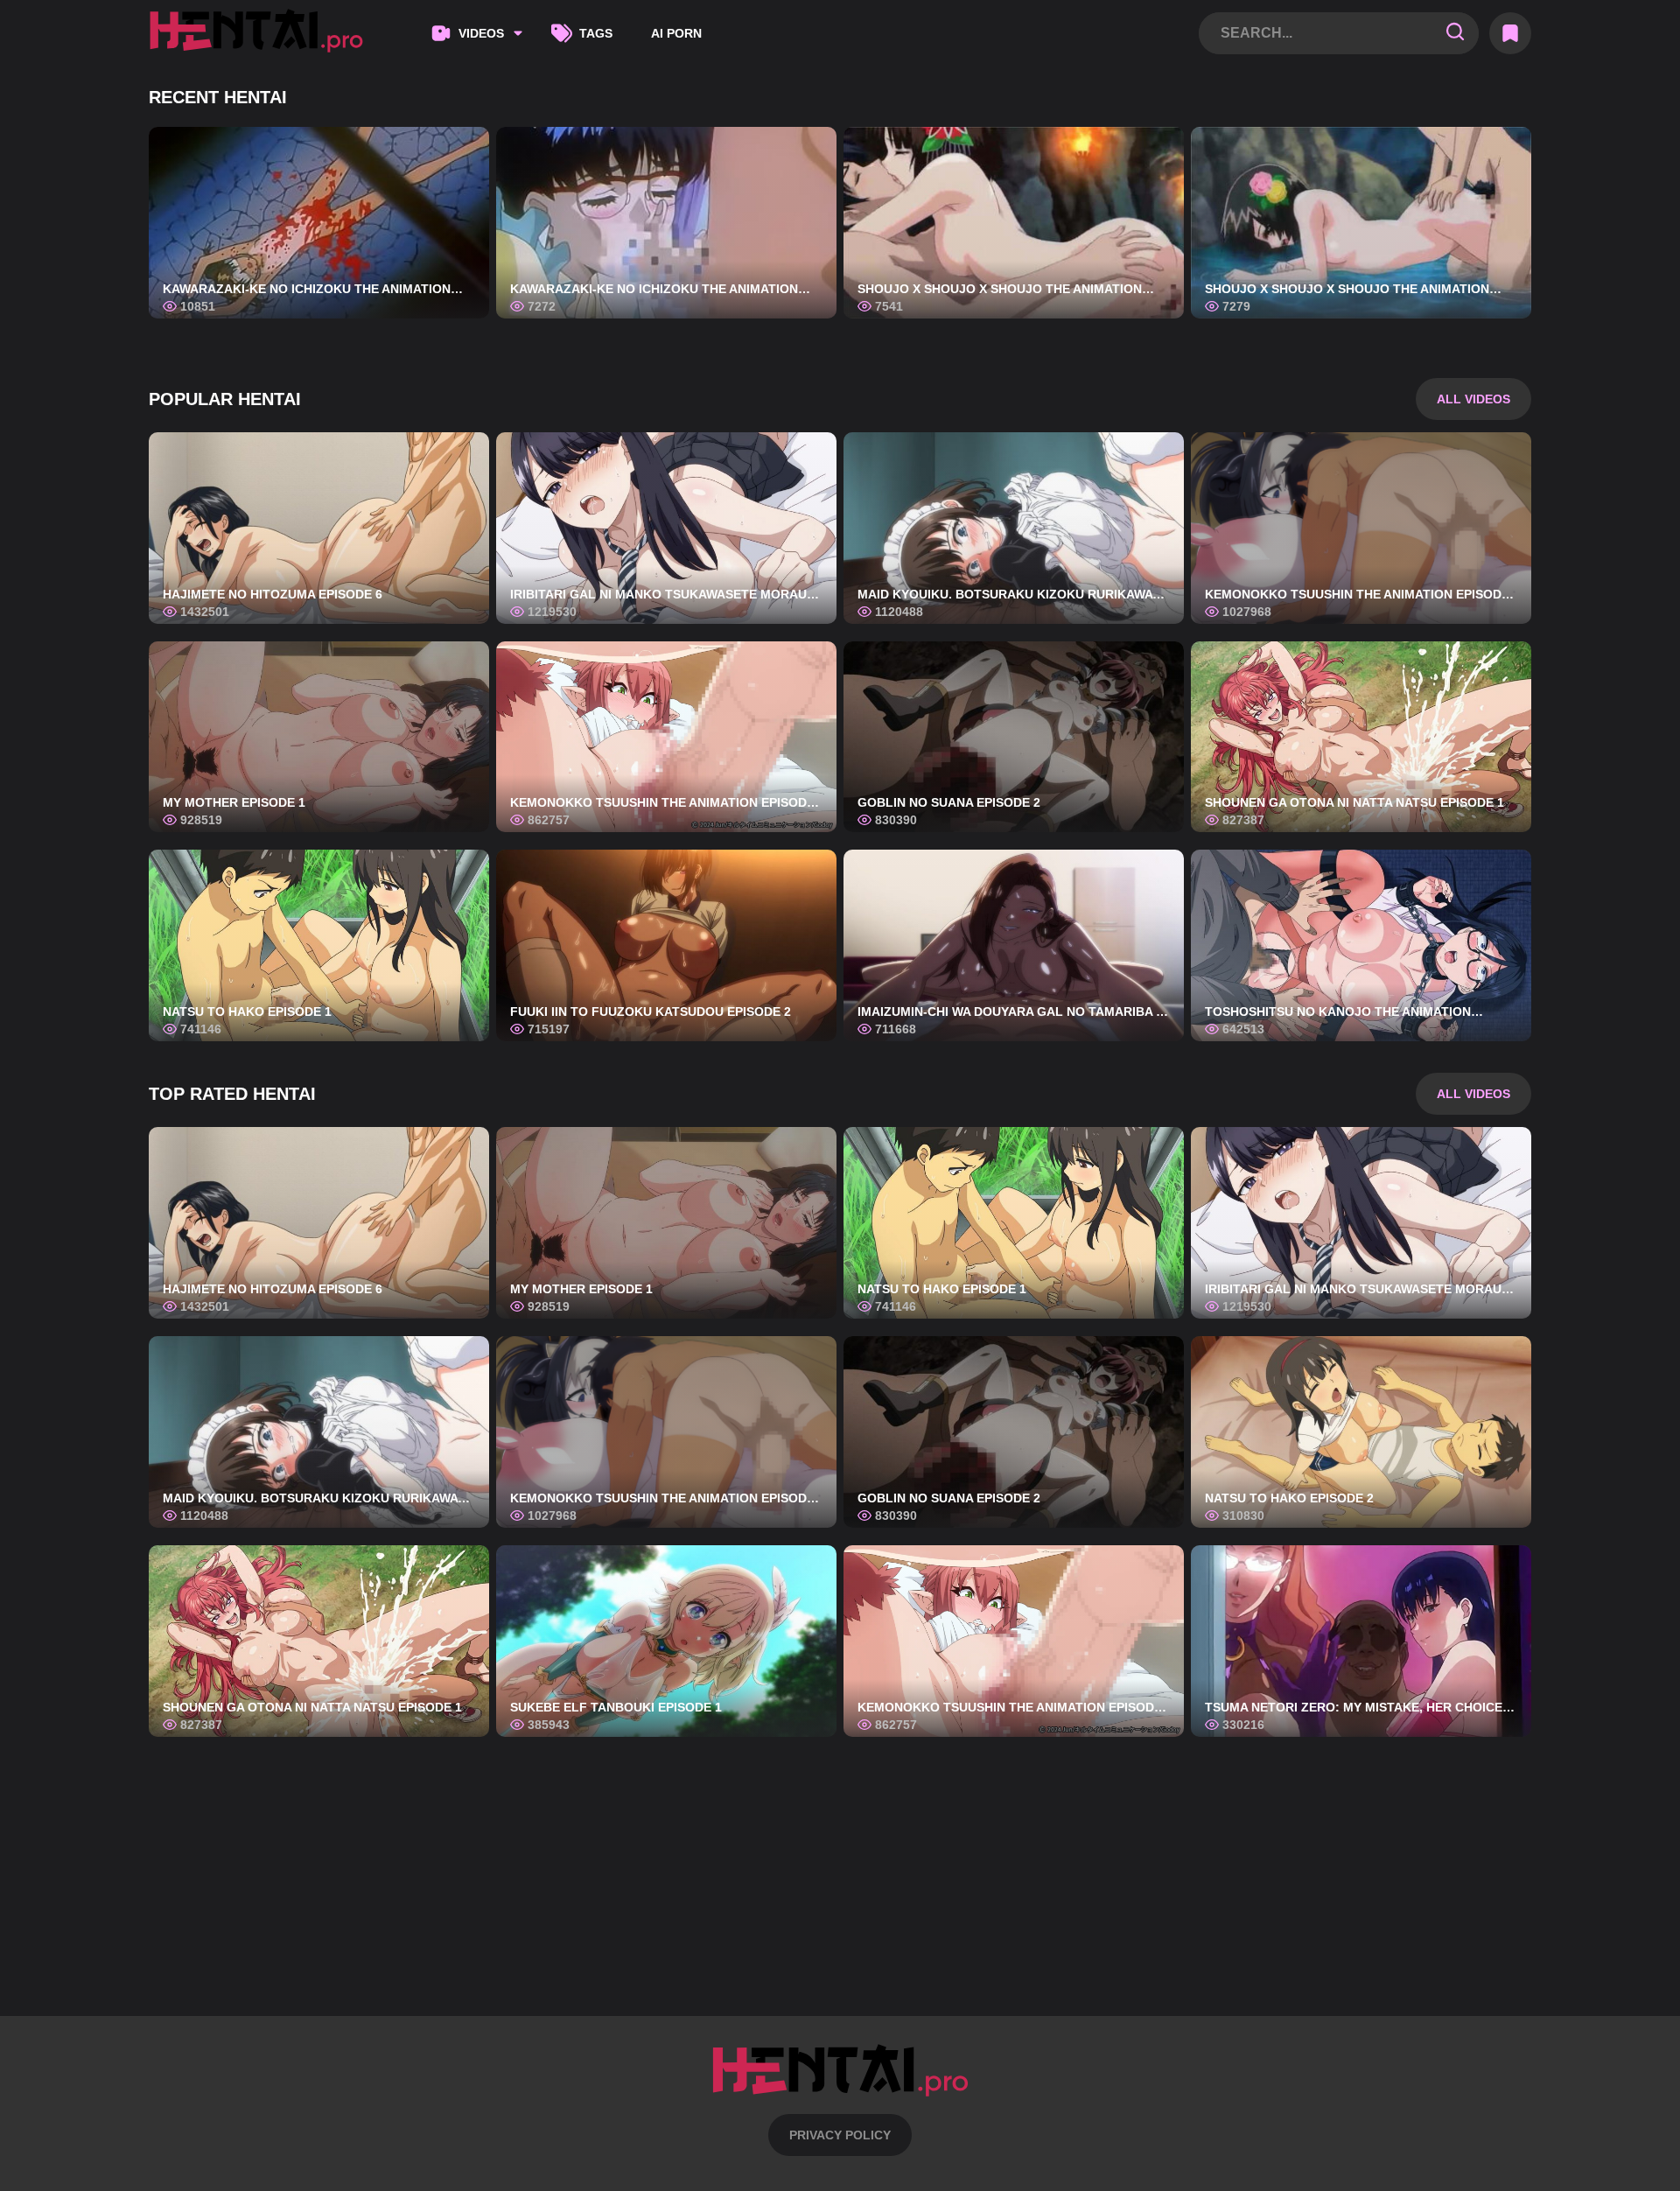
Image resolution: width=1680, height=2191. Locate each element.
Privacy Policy (840, 2135)
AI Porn (676, 33)
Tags (596, 33)
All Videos (1473, 399)
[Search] (1455, 33)
